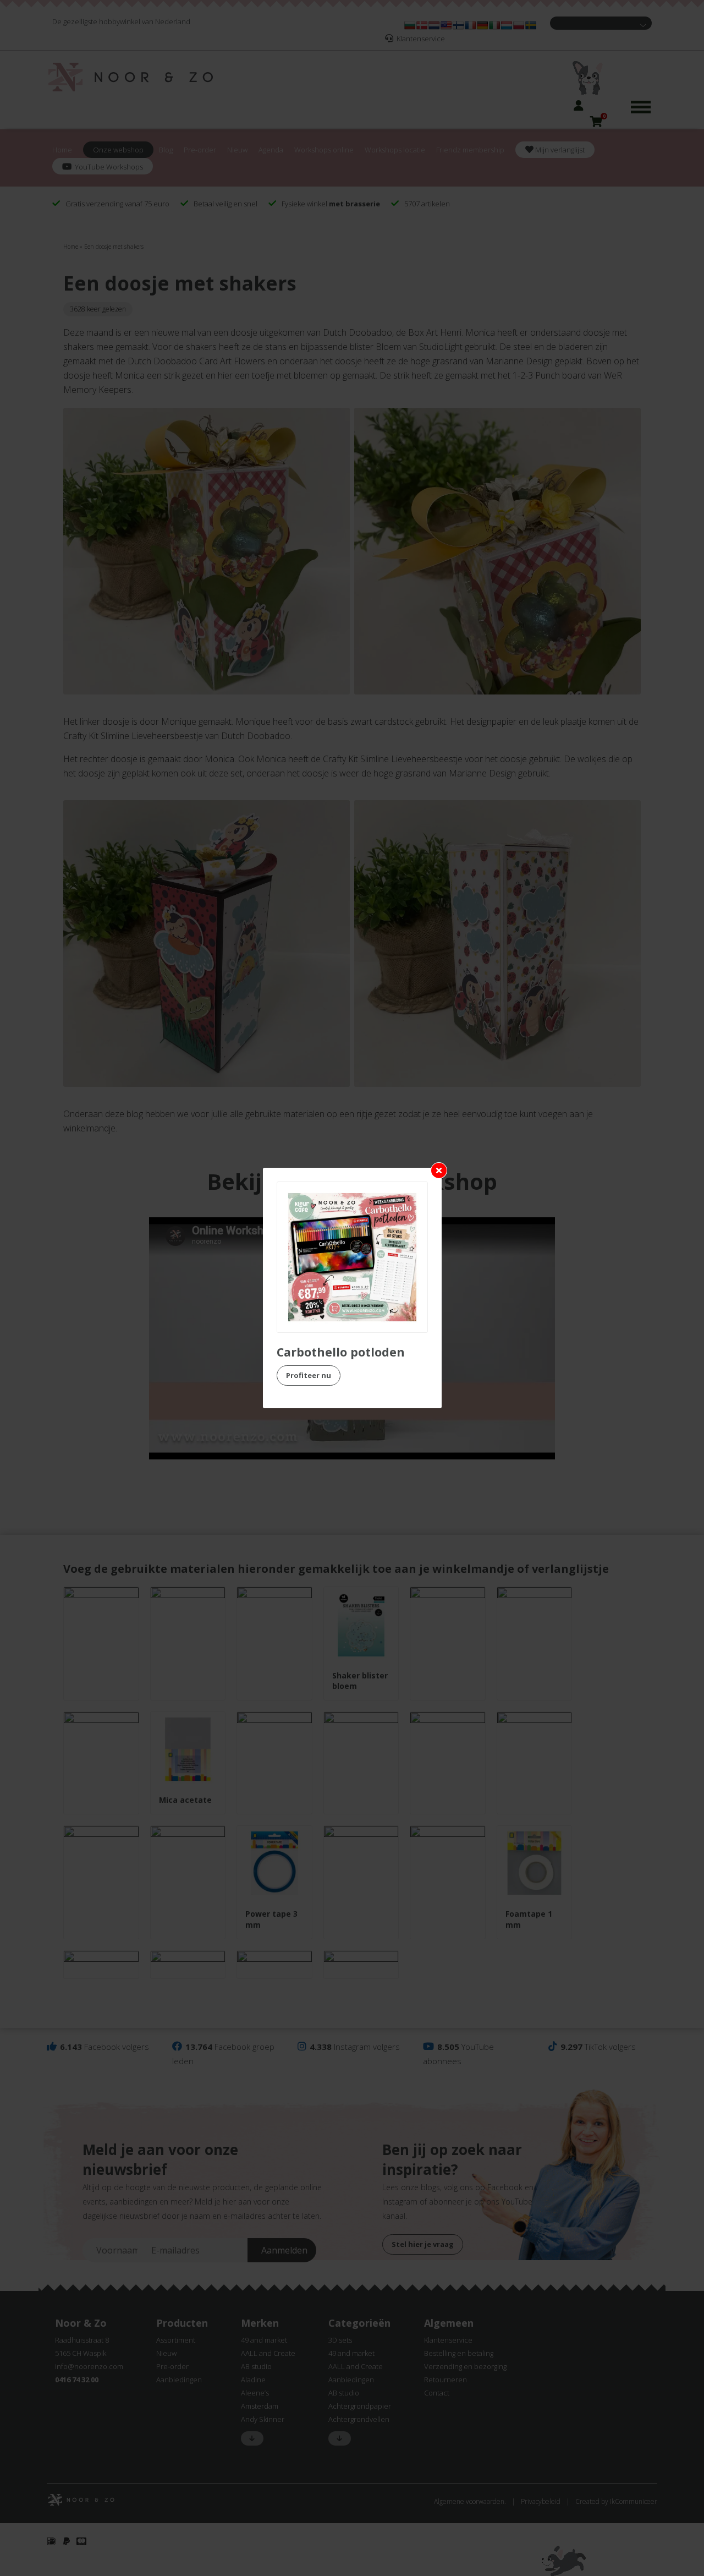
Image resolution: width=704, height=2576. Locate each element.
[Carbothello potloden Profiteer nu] (352, 1257)
